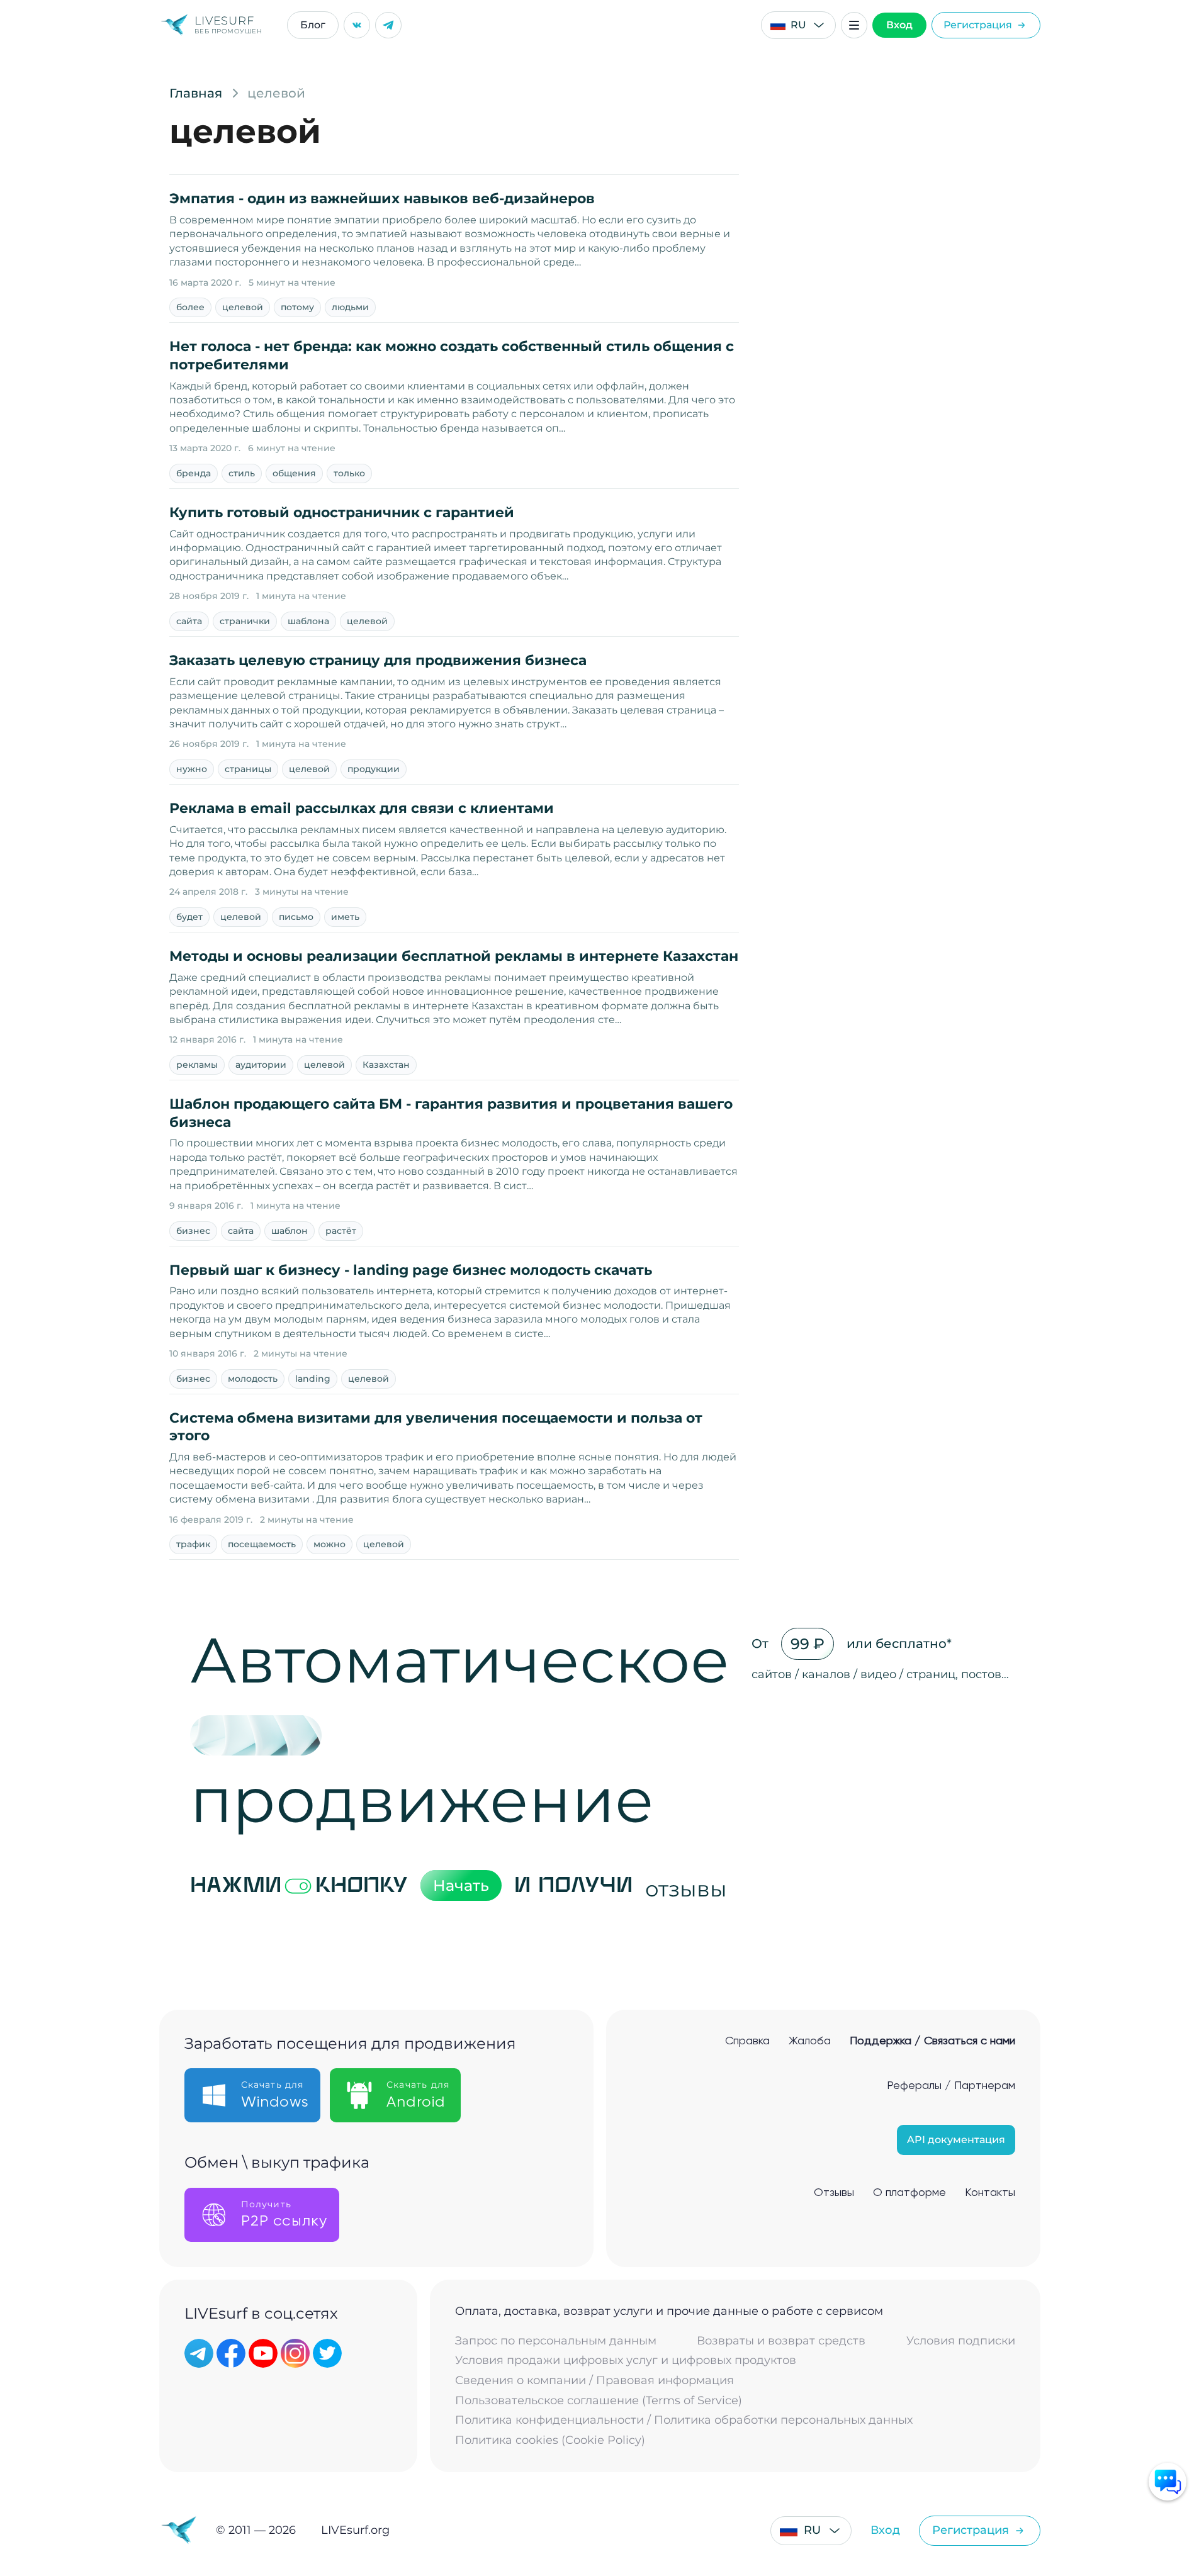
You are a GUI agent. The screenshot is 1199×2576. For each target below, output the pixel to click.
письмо (296, 917)
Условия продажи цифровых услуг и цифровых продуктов (626, 2360)
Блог (313, 25)
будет (189, 917)
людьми (350, 307)
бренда (194, 473)
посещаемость (262, 1544)
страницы (248, 769)
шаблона (308, 621)
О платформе (909, 2193)
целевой (243, 307)
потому (297, 307)
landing (313, 1379)
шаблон (290, 1231)
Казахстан (386, 1065)
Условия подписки (961, 2341)
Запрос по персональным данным (556, 2341)
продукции (374, 769)
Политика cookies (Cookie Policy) (550, 2440)
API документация (956, 2140)
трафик (193, 1544)
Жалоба (810, 2041)
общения (294, 473)
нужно (192, 769)
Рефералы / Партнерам (951, 2086)
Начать (461, 1885)
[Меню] (854, 25)
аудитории (261, 1065)
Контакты (990, 2193)
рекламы (197, 1065)
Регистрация (978, 25)
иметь (345, 917)
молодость (253, 1379)
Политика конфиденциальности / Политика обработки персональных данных (684, 2420)
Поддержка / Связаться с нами (932, 2041)
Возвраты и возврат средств (781, 2341)
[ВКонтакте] (357, 25)
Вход (899, 25)
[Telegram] (388, 25)
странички (245, 621)
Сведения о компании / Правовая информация (594, 2381)
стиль (242, 473)
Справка (747, 2041)
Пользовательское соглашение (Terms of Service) (599, 2401)
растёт (341, 1231)
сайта (189, 621)
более (190, 307)
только (349, 473)
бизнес (193, 1231)
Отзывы (834, 2193)
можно (329, 1544)
